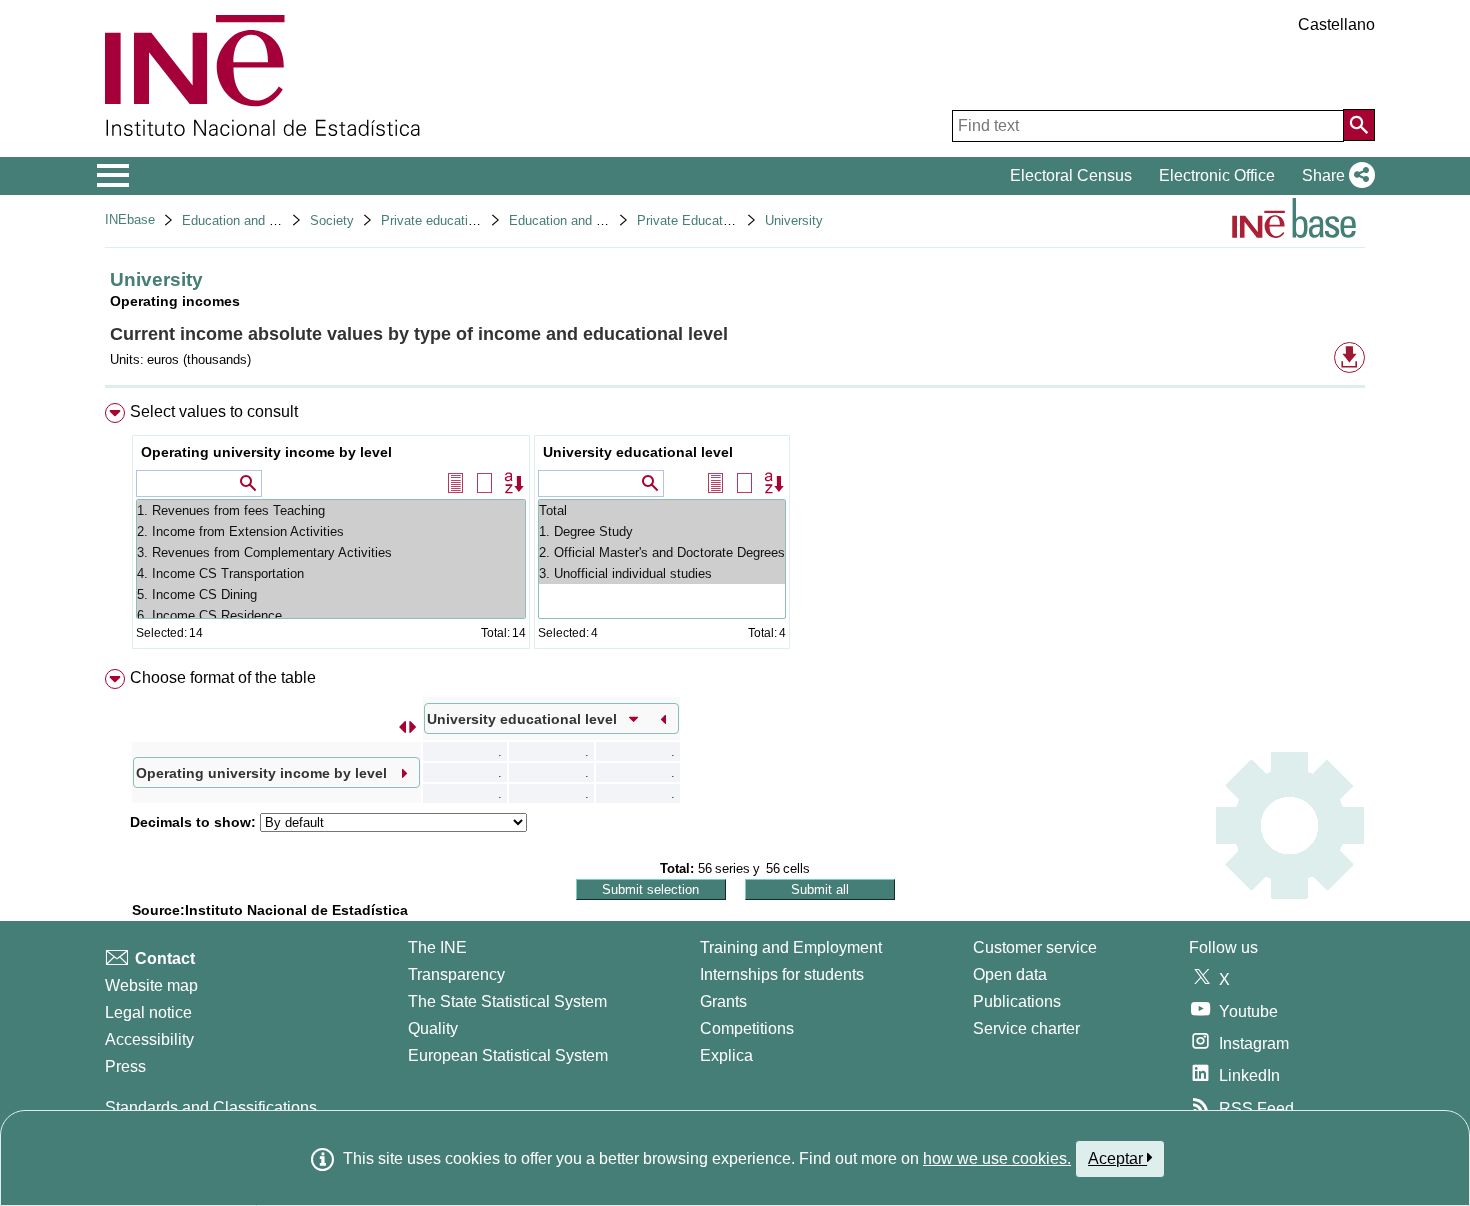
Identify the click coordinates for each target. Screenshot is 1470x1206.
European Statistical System (508, 1055)
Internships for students (782, 974)
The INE (437, 947)
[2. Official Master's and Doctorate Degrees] (662, 552)
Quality (433, 1028)
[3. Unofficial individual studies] (662, 573)
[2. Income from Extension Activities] (331, 531)
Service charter (1026, 1028)
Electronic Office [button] (1217, 175)
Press (125, 1066)
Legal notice (148, 1012)
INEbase (130, 219)
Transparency (456, 974)
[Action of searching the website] (1359, 125)
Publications (1017, 1001)
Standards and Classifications (211, 1107)
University (794, 220)
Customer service (1035, 947)
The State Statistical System (507, 1001)
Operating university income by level (266, 452)
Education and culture (245, 220)
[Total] (662, 510)
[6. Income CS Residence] (331, 615)
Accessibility (149, 1039)
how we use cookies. (997, 1158)
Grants (723, 1001)
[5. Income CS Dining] (331, 594)
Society (332, 220)
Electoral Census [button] (1071, 175)
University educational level (638, 452)
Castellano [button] (1336, 24)
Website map (151, 985)
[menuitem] (735, 530)
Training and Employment (791, 947)
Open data (1010, 974)
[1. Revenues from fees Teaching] (331, 510)
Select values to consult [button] (214, 411)
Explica (726, 1055)
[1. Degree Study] (662, 531)
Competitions (747, 1028)
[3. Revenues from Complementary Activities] (331, 552)
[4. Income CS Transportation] (331, 573)
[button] (1334, 176)
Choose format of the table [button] (223, 677)
